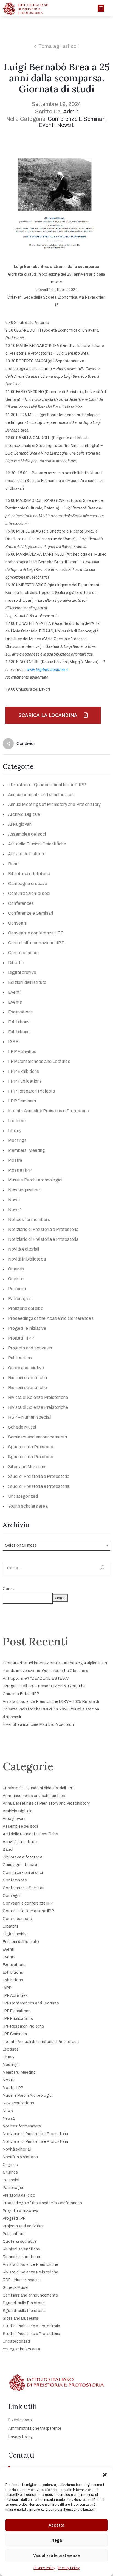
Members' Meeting (26, 1150)
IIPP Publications (25, 1081)
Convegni (17, 923)
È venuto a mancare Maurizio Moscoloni (39, 1725)
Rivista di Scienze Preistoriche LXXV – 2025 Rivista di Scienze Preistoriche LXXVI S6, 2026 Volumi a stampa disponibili (51, 1709)
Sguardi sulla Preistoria (31, 1447)
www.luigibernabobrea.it (47, 670)
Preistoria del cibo (26, 1308)
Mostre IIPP (20, 1170)
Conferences (21, 903)
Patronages (20, 1299)
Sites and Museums (27, 1467)
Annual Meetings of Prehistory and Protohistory (54, 804)
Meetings (17, 1140)
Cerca (8, 1589)
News (14, 1200)
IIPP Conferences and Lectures (39, 1061)
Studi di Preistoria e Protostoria (39, 1476)
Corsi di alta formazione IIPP (36, 943)
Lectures (17, 1121)
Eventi (47, 125)
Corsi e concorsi (24, 953)
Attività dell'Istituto (27, 854)
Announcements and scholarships (41, 795)
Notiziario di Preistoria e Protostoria (43, 1229)
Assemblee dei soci (27, 834)
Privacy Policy (44, 2568)
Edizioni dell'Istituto (27, 982)
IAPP (13, 1042)
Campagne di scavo (28, 884)
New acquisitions (25, 1190)
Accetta (56, 2525)
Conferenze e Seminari (77, 119)
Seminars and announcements (37, 1437)
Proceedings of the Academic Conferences (51, 1318)
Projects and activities (30, 1348)
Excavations (20, 1012)
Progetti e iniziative (27, 1328)
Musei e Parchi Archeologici (35, 1180)
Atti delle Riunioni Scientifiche (37, 844)
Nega (57, 2540)
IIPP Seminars (22, 1101)
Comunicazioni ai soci (29, 893)
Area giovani (20, 824)
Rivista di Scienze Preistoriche (38, 1397)
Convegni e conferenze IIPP (36, 933)
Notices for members (29, 1220)
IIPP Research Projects (31, 1091)
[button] (105, 2474)
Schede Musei (22, 1427)
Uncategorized (23, 1496)
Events (15, 1002)
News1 (66, 125)
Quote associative (26, 1368)
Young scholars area (28, 1506)
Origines (16, 1269)
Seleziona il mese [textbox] (21, 1545)
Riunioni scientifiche (27, 1378)
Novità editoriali (23, 1249)
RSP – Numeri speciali (30, 1417)
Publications (20, 1358)
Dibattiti (16, 963)
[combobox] (56, 1545)
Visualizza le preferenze (56, 2555)
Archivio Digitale (24, 814)
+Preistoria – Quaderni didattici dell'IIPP (47, 785)
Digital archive (22, 972)
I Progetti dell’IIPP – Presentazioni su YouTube (44, 1686)
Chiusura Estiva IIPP (21, 1694)
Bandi (14, 864)
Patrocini (17, 1289)
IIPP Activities (22, 1052)
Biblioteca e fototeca (29, 874)
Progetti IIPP (21, 1338)
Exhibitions (19, 1022)
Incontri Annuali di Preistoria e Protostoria (49, 1111)
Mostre (15, 1160)
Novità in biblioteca (27, 1259)
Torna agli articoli (59, 46)
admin (71, 111)
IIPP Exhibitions (23, 1071)
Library (15, 1131)
